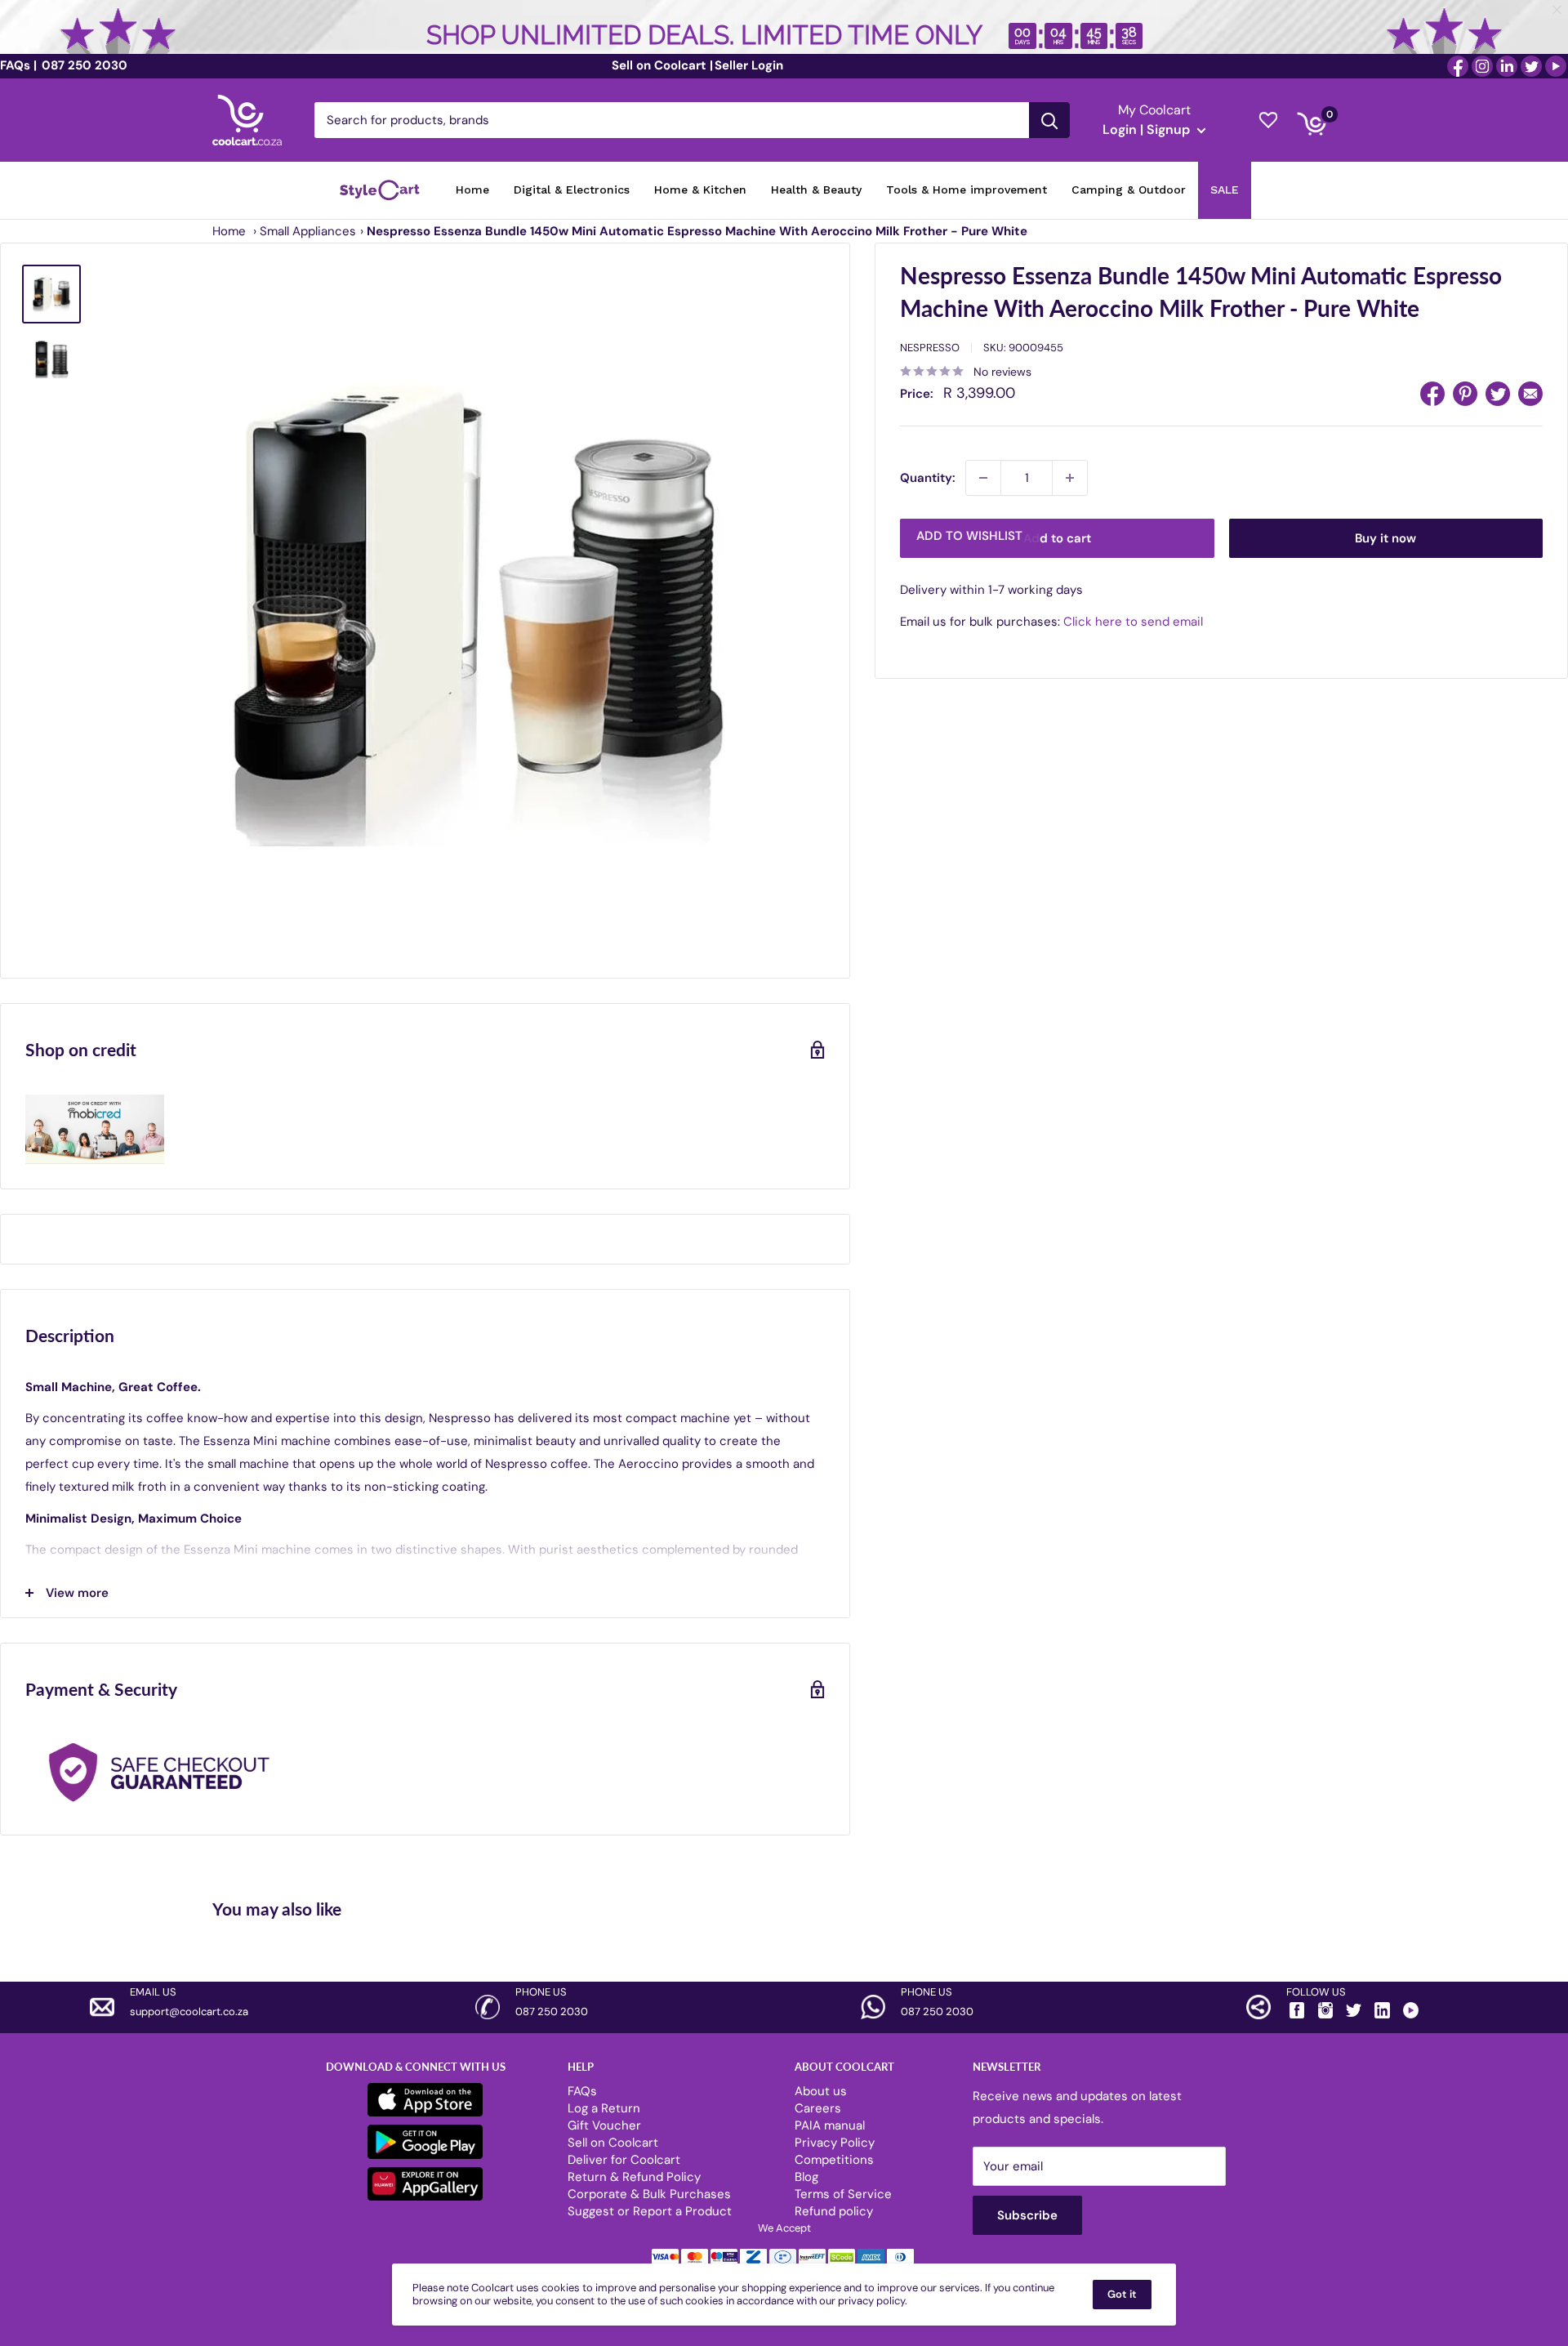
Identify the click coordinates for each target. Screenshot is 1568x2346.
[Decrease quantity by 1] (983, 478)
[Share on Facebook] (1432, 394)
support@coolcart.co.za (189, 2011)
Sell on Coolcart (613, 2143)
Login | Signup (1148, 129)
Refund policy (834, 2211)
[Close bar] (1558, 10)
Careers (818, 2108)
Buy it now (1385, 538)
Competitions (834, 2160)
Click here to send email (1133, 622)
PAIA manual (830, 2125)
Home (229, 231)
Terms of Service (843, 2194)
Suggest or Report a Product (650, 2211)
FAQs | (18, 65)
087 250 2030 (83, 65)
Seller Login (749, 65)
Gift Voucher (604, 2125)
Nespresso (930, 348)
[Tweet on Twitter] (1498, 394)
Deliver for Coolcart (624, 2160)
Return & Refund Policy (634, 2177)
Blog (806, 2177)
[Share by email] (1530, 394)
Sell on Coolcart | (662, 65)
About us (821, 2091)
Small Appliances (308, 231)
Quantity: (928, 478)
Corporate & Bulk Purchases (649, 2194)
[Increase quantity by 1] (1070, 478)
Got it (1122, 2294)
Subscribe (1027, 2215)
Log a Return (604, 2108)
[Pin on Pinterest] (1465, 394)
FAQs (582, 2091)
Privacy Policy (835, 2143)
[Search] (1049, 120)
